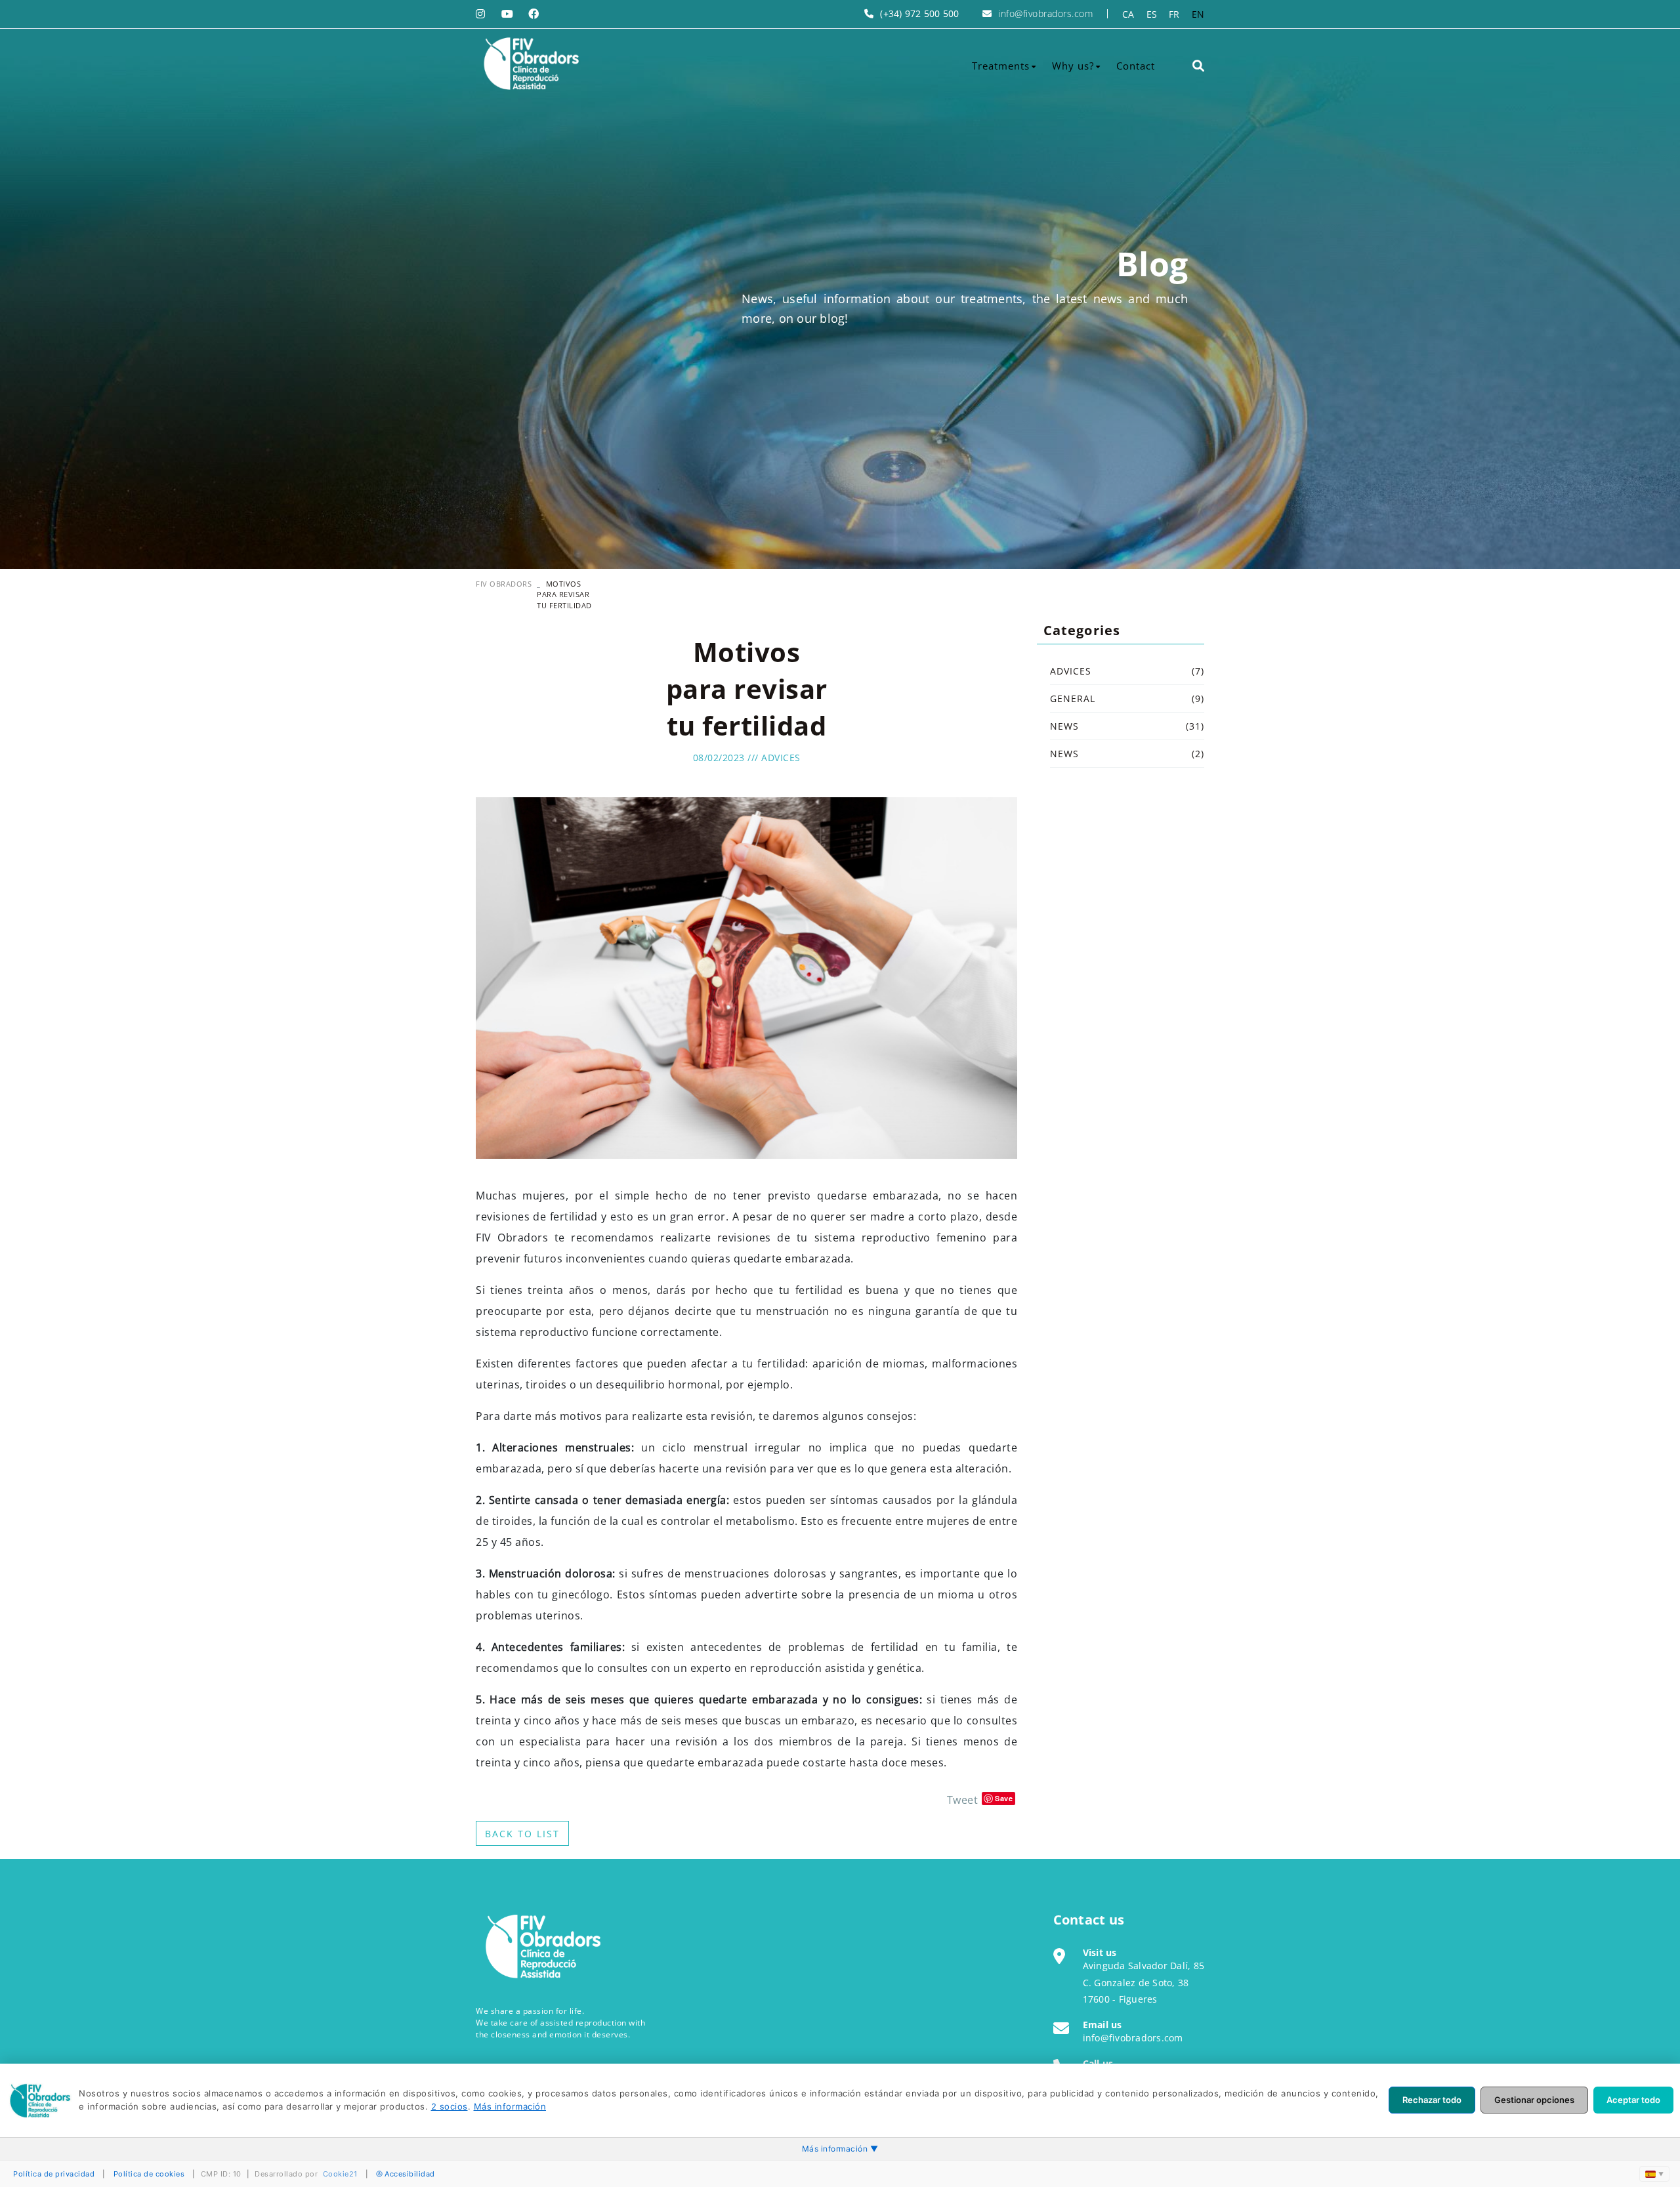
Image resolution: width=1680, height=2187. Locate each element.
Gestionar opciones (1534, 2100)
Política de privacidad (54, 2174)
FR (1174, 14)
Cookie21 (340, 2174)
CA (1128, 14)
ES (1152, 14)
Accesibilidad (410, 2174)
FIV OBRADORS (504, 584)
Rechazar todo (1432, 2100)
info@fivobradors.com (1045, 13)
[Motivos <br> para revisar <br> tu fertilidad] (746, 977)
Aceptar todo (1633, 2100)
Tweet (963, 1800)
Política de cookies (149, 2174)
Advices (781, 758)
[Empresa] (530, 64)
